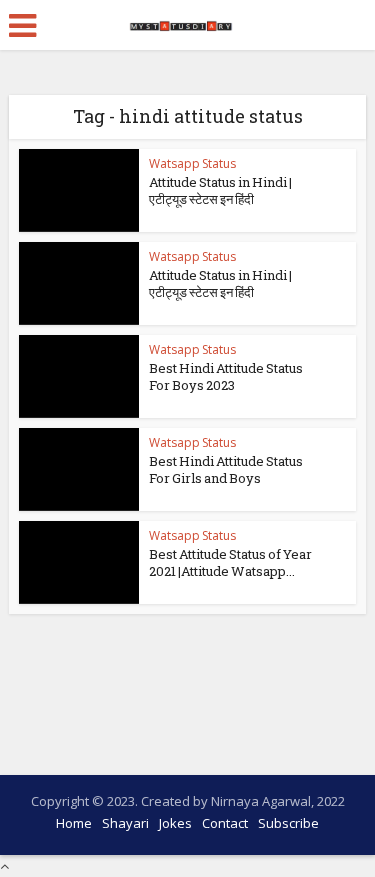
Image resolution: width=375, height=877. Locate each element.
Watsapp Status (192, 163)
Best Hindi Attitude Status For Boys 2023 (226, 376)
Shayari (125, 823)
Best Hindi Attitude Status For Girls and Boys (226, 469)
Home (74, 823)
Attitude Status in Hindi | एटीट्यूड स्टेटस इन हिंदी (220, 190)
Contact (225, 823)
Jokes (175, 823)
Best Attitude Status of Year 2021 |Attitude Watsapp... (230, 562)
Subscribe (288, 823)
